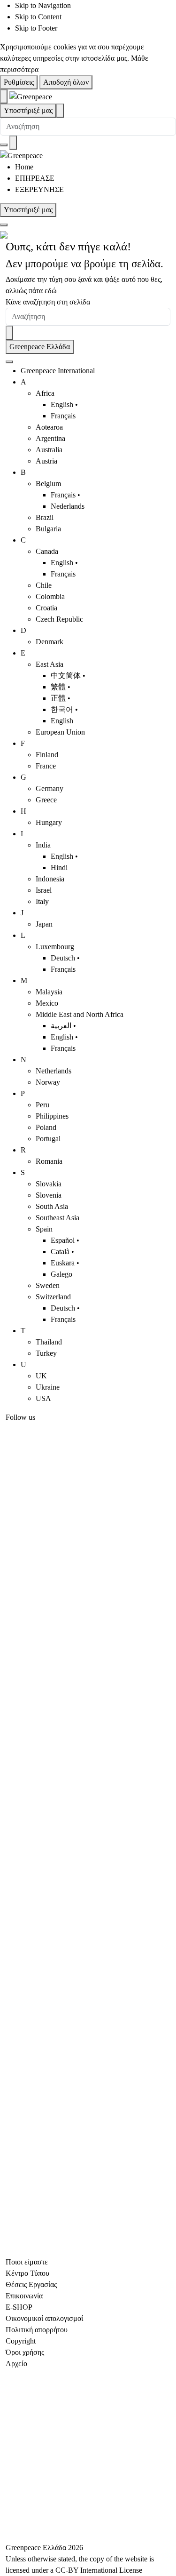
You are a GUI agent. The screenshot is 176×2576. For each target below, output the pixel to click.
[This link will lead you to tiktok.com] (88, 2166)
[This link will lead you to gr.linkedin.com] (88, 2001)
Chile (44, 585)
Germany (50, 788)
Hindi (59, 868)
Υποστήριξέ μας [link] (28, 110)
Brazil (45, 517)
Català (60, 1252)
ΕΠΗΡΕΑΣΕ (35, 178)
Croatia (46, 608)
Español (63, 1240)
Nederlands (68, 506)
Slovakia (49, 1184)
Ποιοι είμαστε (27, 2262)
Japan (44, 924)
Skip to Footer (36, 28)
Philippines (52, 1116)
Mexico (47, 1003)
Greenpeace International (58, 371)
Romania (49, 1161)
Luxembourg (55, 947)
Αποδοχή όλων (66, 82)
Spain (44, 1229)
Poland (46, 1127)
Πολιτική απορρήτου (37, 2330)
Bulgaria (48, 529)
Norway (48, 1082)
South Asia (52, 1206)
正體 (58, 698)
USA (43, 1398)
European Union (60, 732)
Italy (42, 901)
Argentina (50, 438)
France (46, 766)
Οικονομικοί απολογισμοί (44, 2318)
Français (63, 416)
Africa (45, 393)
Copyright (21, 2341)
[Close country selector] (9, 362)
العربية (61, 1026)
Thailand (49, 1342)
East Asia (50, 664)
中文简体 (66, 676)
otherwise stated (51, 2559)
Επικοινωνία (24, 2296)
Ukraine (48, 1387)
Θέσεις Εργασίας (31, 2284)
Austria (46, 461)
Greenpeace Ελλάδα (40, 347)
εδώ (51, 291)
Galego (61, 1274)
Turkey (46, 1353)
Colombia (50, 596)
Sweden (48, 1285)
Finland (47, 755)
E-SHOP (19, 2307)
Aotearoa (49, 427)
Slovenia (49, 1195)
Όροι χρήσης (25, 2352)
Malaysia (49, 992)
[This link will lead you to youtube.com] (88, 1670)
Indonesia (50, 879)
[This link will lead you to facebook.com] (88, 1505)
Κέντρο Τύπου (27, 2273)
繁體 (58, 687)
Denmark (50, 642)
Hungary (49, 822)
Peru (42, 1105)
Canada (47, 551)
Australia (49, 450)
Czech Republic (59, 619)
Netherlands (54, 1071)
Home (24, 167)
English (62, 404)
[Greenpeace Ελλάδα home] (31, 96)
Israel (44, 890)
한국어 (62, 709)
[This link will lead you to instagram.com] (88, 1836)
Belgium (48, 484)
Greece (46, 800)
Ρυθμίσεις (19, 82)
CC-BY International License (99, 2570)
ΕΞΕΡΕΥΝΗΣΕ (39, 189)
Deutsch (63, 958)
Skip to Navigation (43, 5)
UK (41, 1376)
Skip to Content (38, 17)
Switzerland (53, 1297)
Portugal (48, 1139)
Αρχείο (16, 2364)
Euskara (63, 1263)
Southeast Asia (57, 1218)
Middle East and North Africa (80, 1014)
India (43, 845)
